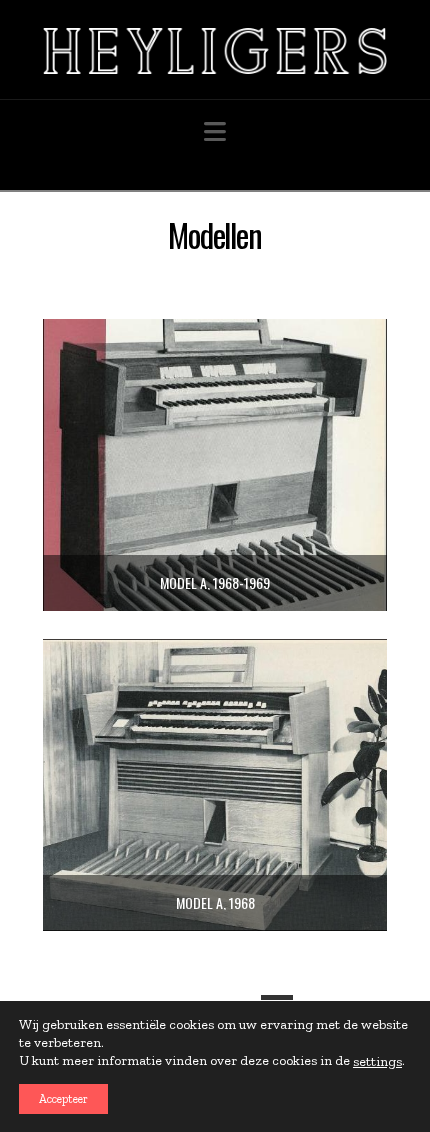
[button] (215, 132)
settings (377, 1061)
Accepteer (63, 1099)
